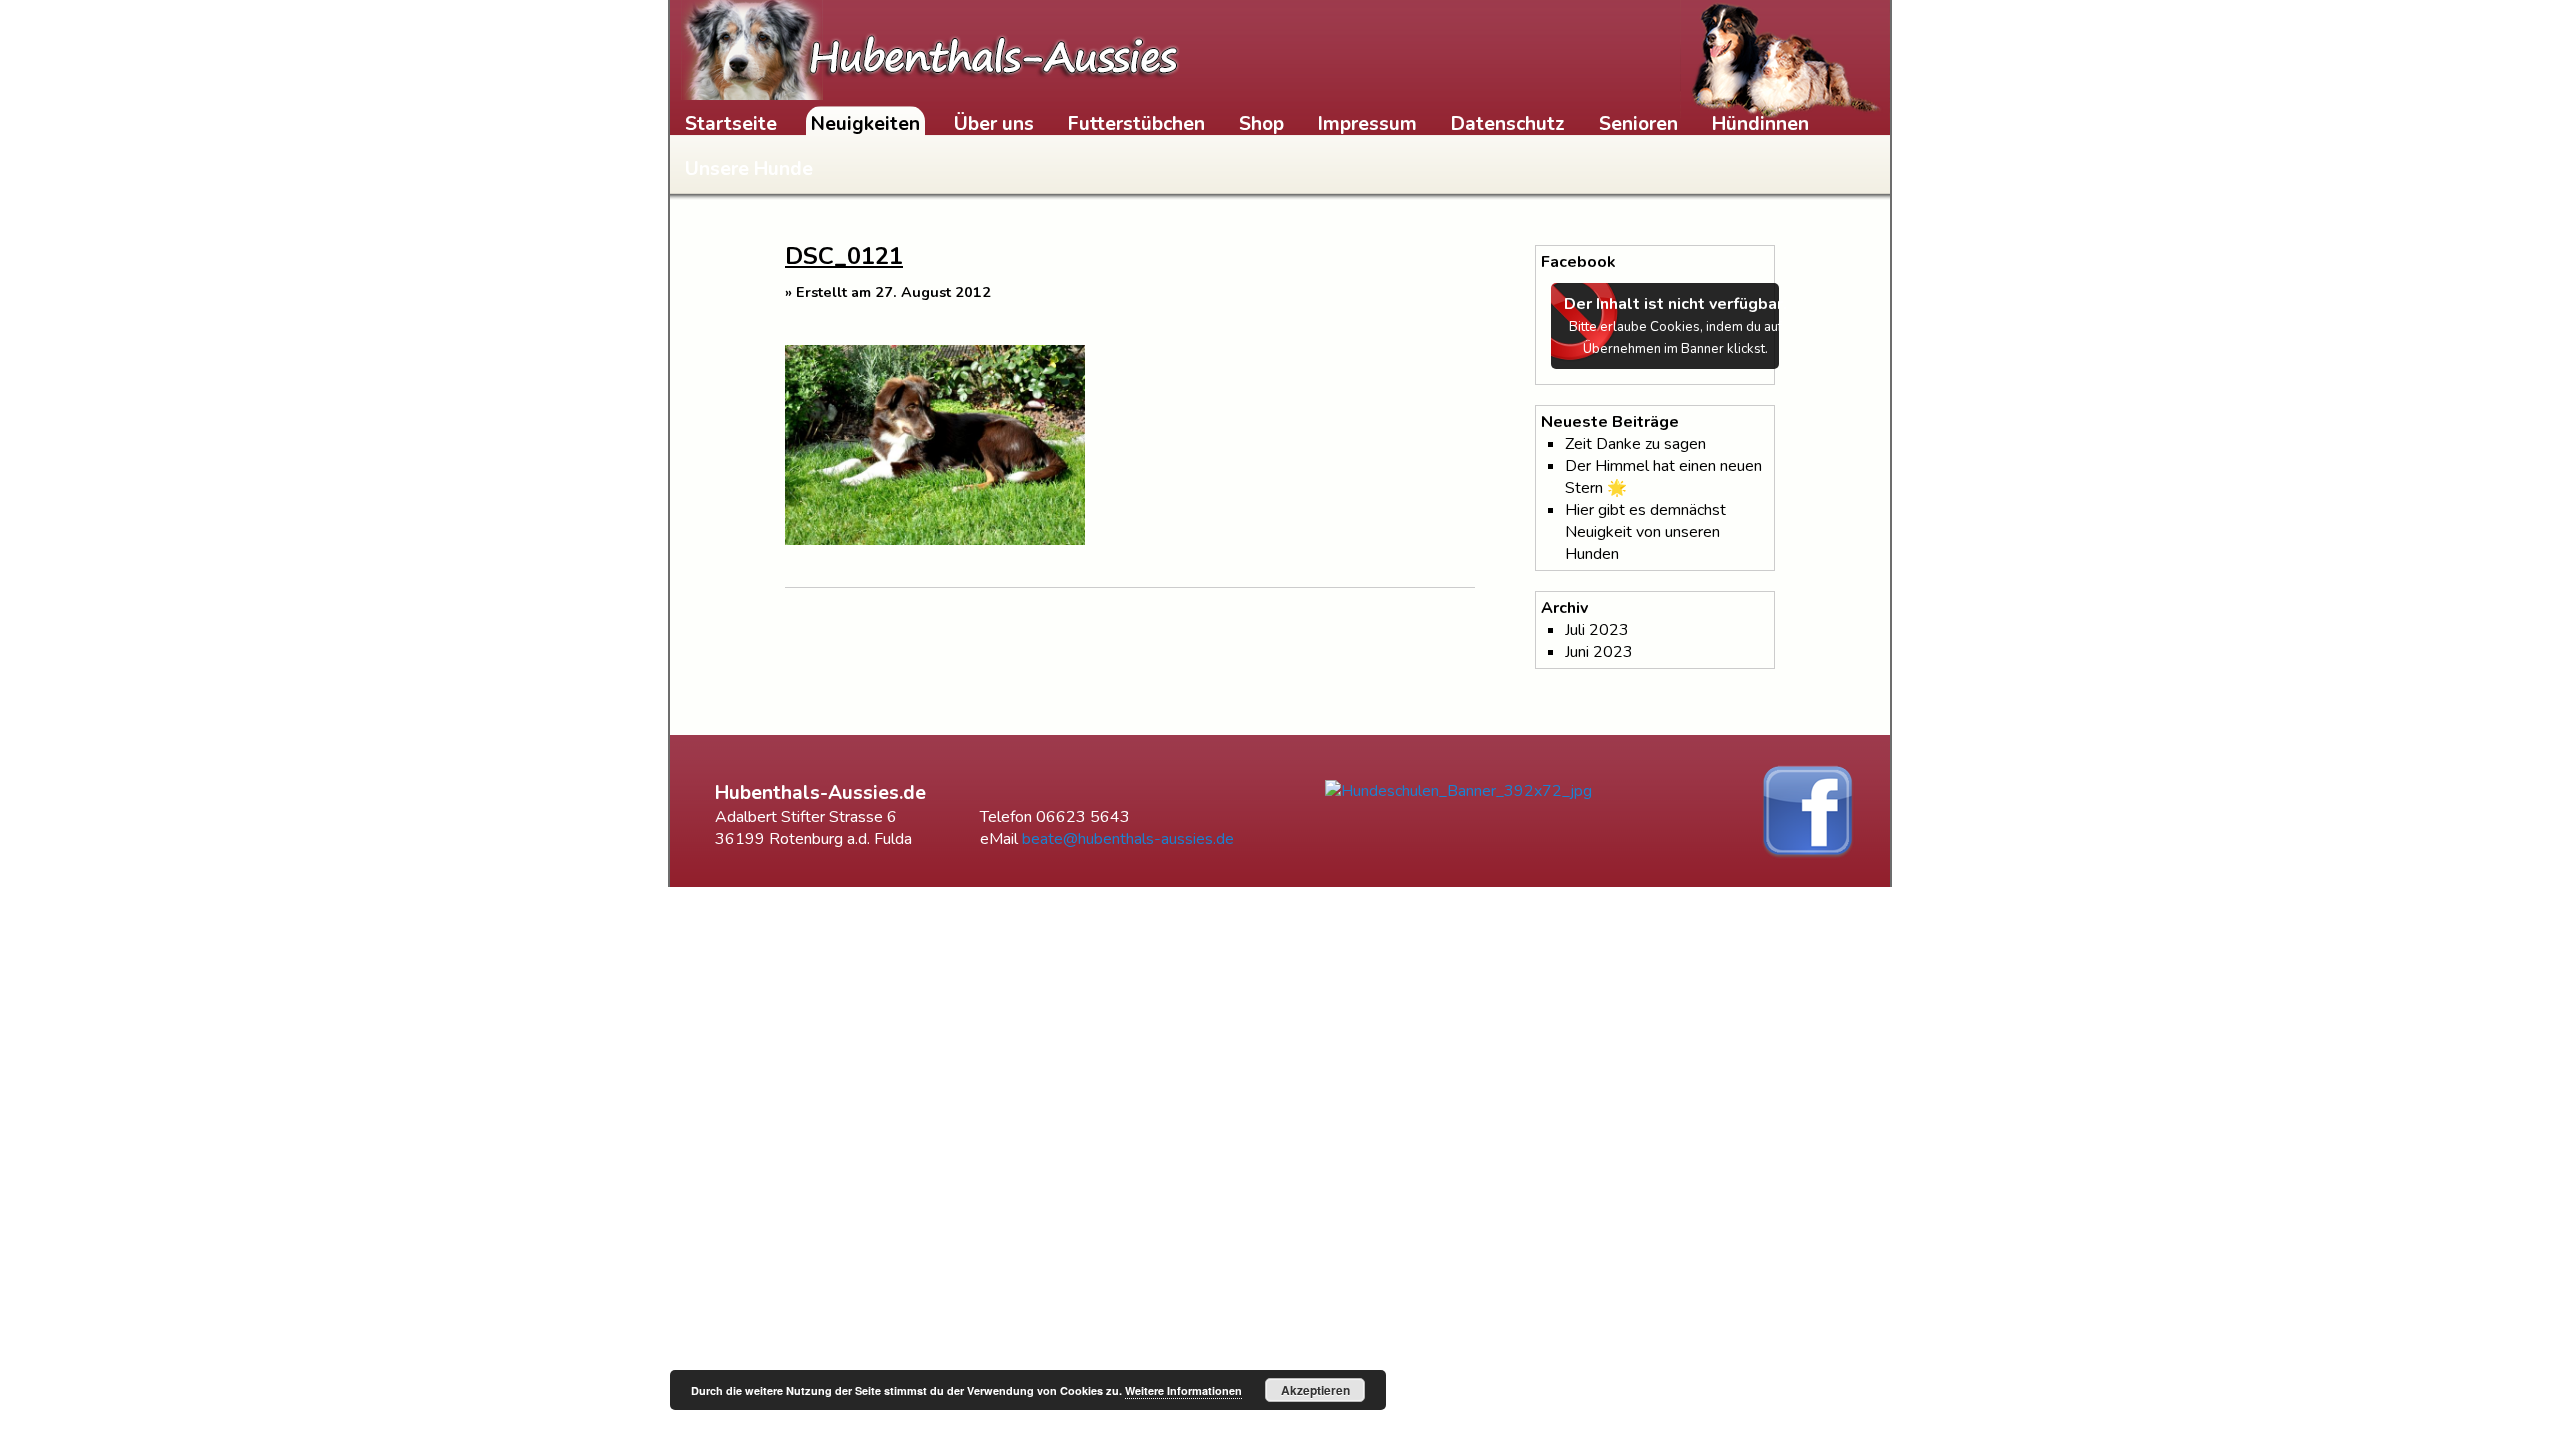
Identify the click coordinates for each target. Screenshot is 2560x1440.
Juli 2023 (1597, 630)
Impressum (1367, 124)
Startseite (731, 124)
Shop (1261, 124)
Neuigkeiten (865, 124)
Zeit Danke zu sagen (1635, 444)
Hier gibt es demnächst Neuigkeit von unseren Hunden (1645, 532)
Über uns (994, 124)
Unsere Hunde (749, 169)
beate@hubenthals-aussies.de (1128, 839)
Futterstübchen (1136, 124)
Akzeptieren (1315, 1390)
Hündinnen (1760, 124)
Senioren (1638, 124)
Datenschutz (1508, 124)
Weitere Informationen (1183, 1390)
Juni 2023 (1599, 652)
